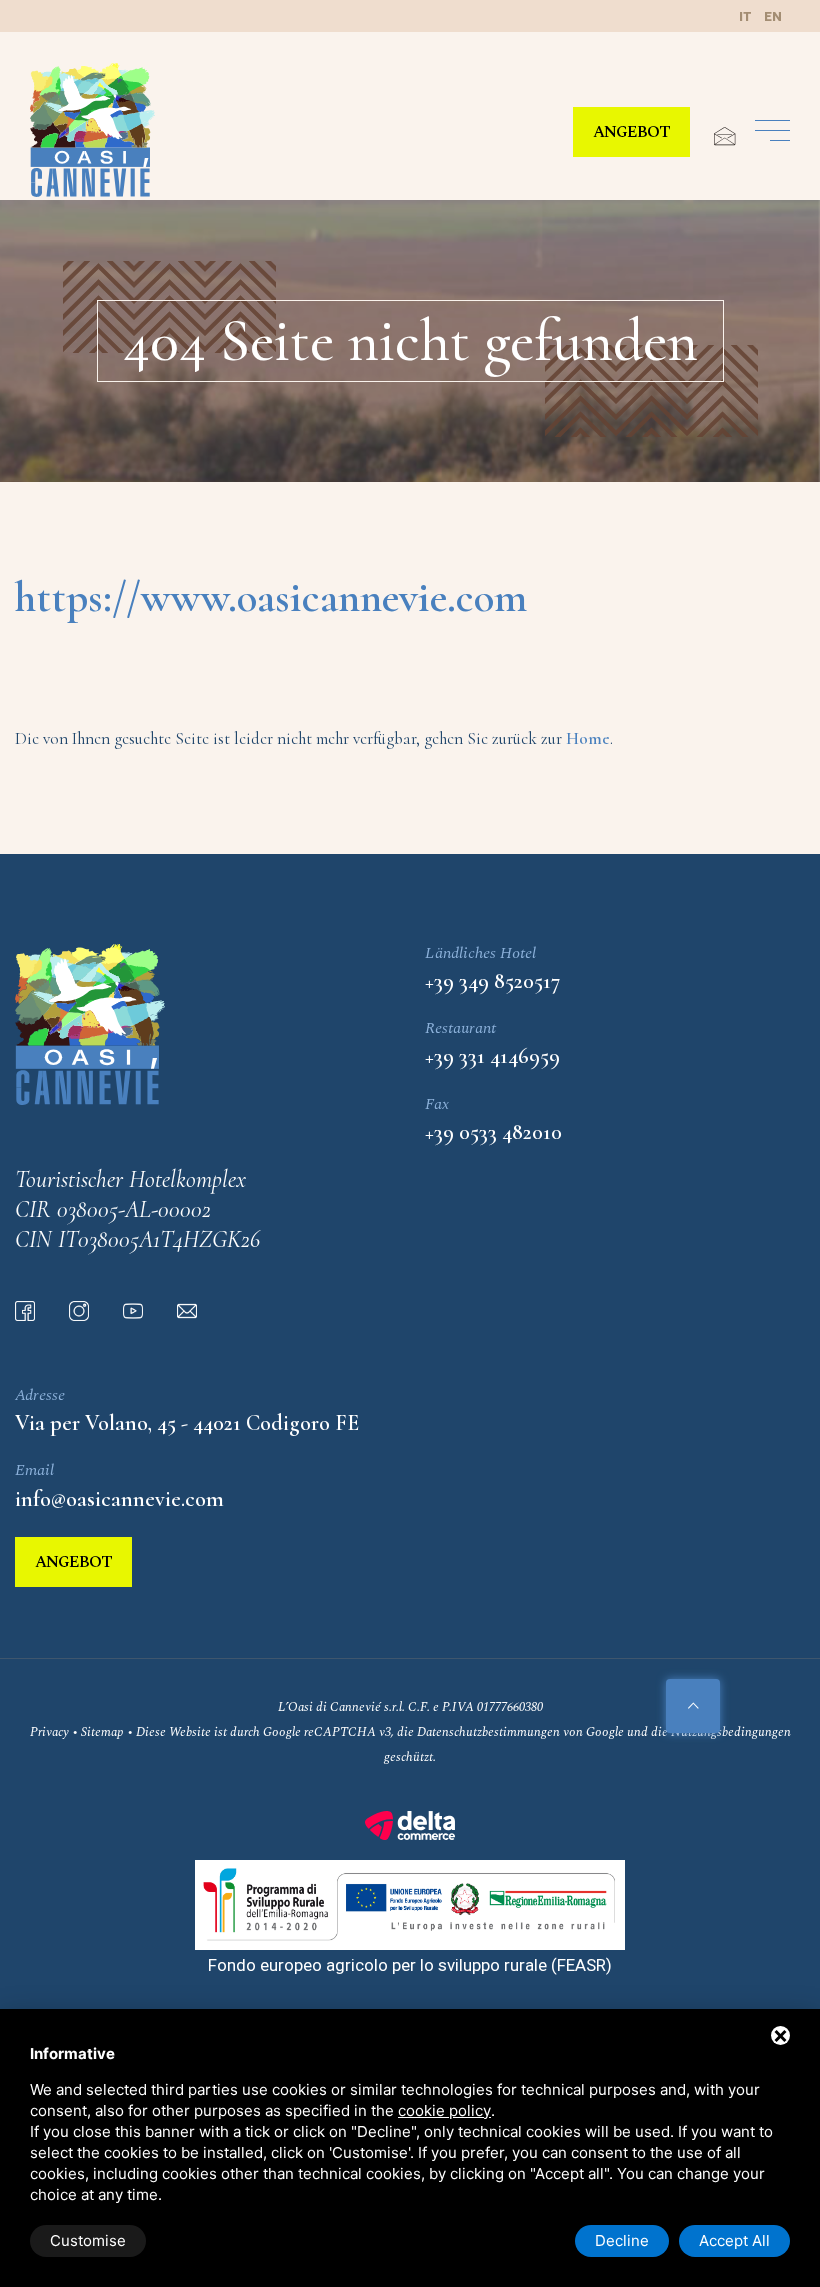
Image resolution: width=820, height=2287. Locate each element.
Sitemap (102, 1732)
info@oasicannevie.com (119, 1499)
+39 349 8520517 (492, 981)
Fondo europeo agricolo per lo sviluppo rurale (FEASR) (410, 1965)
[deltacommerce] (410, 1824)
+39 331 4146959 (492, 1056)
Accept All (734, 2240)
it (745, 16)
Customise (88, 2240)
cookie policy (444, 2110)
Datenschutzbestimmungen (488, 1732)
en (773, 16)
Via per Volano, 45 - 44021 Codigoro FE (187, 1423)
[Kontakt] (714, 137)
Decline (622, 2240)
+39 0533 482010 (493, 1132)
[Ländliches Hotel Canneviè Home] (92, 130)
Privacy (49, 1732)
